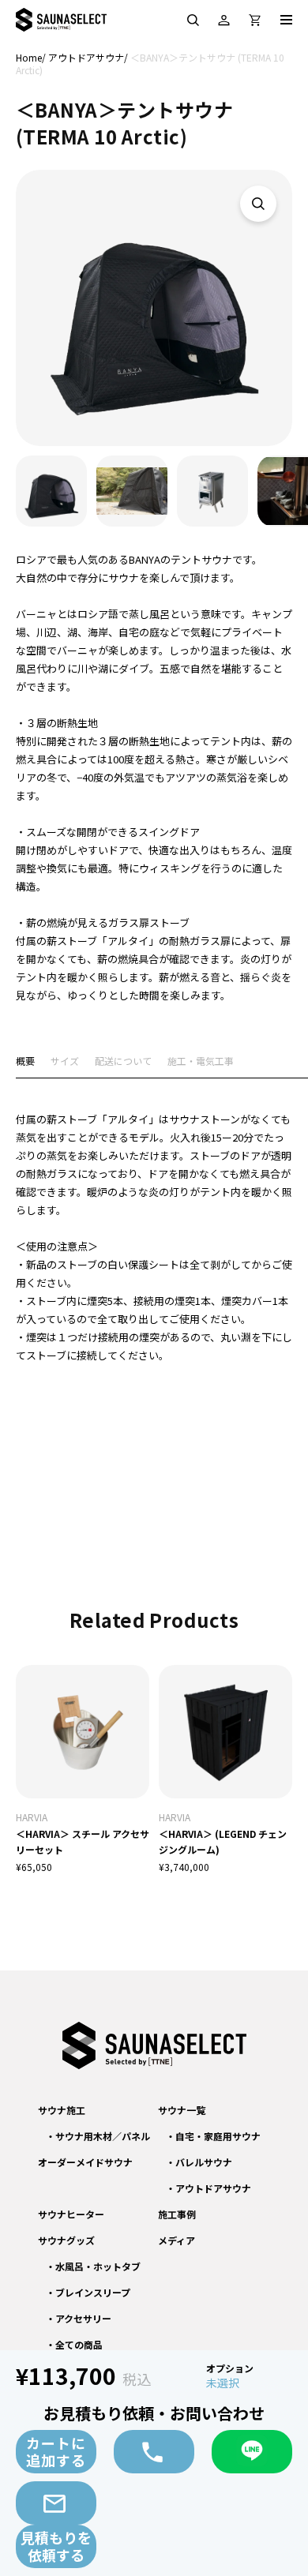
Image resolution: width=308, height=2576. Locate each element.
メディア (177, 2240)
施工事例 (177, 2214)
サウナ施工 (62, 2110)
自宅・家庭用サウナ (218, 2136)
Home (29, 57)
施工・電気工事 (201, 1062)
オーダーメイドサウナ (85, 2162)
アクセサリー (83, 2318)
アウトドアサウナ (86, 57)
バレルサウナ (204, 2162)
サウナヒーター (71, 2214)
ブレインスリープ (93, 2292)
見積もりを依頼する (56, 2546)
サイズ (65, 1062)
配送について (123, 1062)
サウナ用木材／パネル (103, 2136)
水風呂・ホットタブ (98, 2266)
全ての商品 (79, 2344)
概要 (25, 1062)
